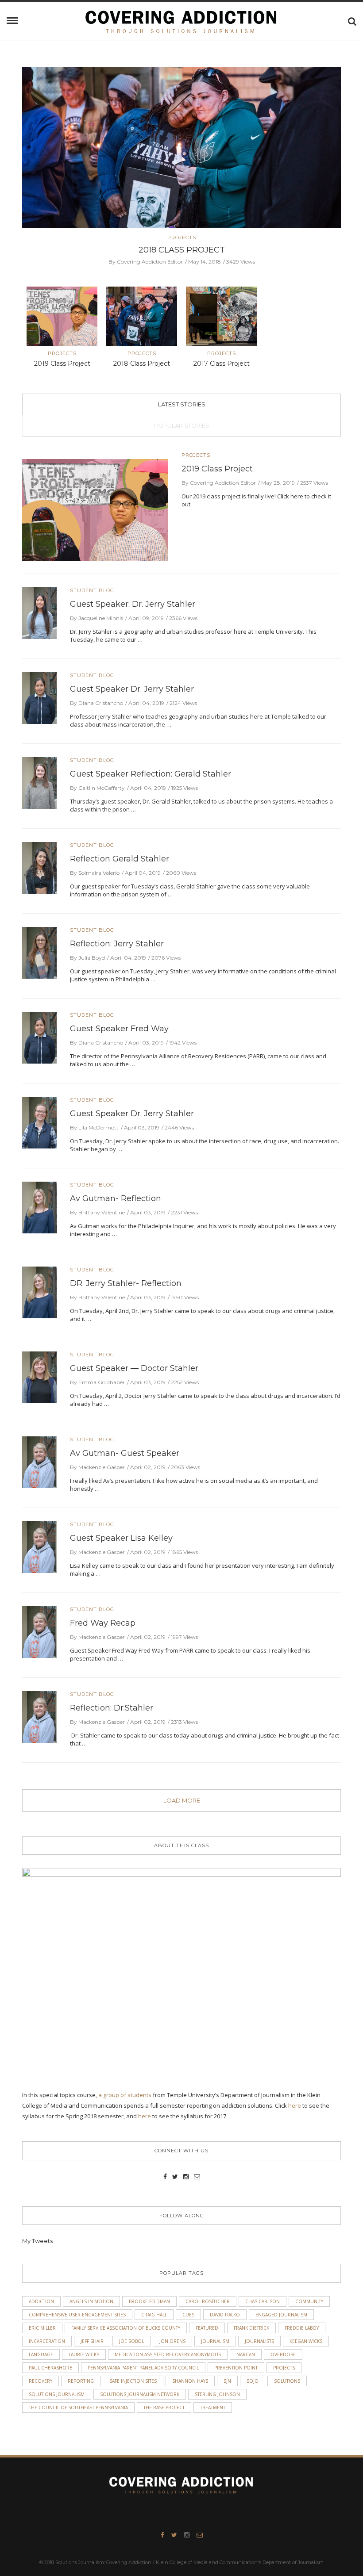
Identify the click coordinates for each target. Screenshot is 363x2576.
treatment (213, 2408)
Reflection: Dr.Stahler (112, 1708)
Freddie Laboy (302, 2328)
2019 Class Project (62, 364)
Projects (182, 238)
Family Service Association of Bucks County (126, 2328)
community (309, 2301)
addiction (41, 2301)
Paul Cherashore (50, 2368)
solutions (287, 2381)
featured (207, 2328)
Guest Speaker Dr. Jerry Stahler (132, 689)
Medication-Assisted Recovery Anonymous (168, 2354)
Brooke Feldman (149, 2301)
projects (284, 2368)
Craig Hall (154, 2315)
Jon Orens (172, 2341)
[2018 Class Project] (142, 318)
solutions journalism (57, 2394)
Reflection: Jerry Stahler (117, 944)
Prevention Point (236, 2368)
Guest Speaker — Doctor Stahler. (135, 1368)
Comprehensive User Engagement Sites (77, 2315)
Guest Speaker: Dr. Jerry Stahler (133, 604)
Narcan (246, 2354)
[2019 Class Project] (62, 318)
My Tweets (37, 2241)
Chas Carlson (263, 2301)
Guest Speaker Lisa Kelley (121, 1538)
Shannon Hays (190, 2381)
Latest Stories (182, 404)
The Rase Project (164, 2408)
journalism (215, 2341)
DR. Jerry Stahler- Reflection (126, 1283)
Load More (182, 1800)
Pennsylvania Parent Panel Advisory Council (143, 2368)
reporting (81, 2381)
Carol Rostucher (208, 2301)
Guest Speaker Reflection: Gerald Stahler (151, 774)
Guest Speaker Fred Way (119, 1029)
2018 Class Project (142, 364)
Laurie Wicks (84, 2354)
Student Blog (92, 591)
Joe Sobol (131, 2341)
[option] (181, 166)
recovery (41, 2381)
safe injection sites (133, 2381)
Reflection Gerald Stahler (120, 859)
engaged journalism (281, 2315)
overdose (283, 2354)
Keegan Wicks (306, 2341)
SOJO (253, 2381)
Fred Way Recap (103, 1623)
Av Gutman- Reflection (116, 1198)
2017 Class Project (182, 250)
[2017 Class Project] (181, 147)
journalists (259, 2341)
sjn (227, 2381)
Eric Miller (42, 2328)
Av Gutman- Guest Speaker (125, 1453)
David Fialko (225, 2315)
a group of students (125, 2095)
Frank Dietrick (251, 2328)
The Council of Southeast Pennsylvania (78, 2408)
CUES (188, 2315)
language (41, 2354)
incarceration (47, 2341)
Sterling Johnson (217, 2394)
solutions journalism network (140, 2394)
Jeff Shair (92, 2341)
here (295, 2105)
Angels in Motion (91, 2301)
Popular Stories (182, 425)
